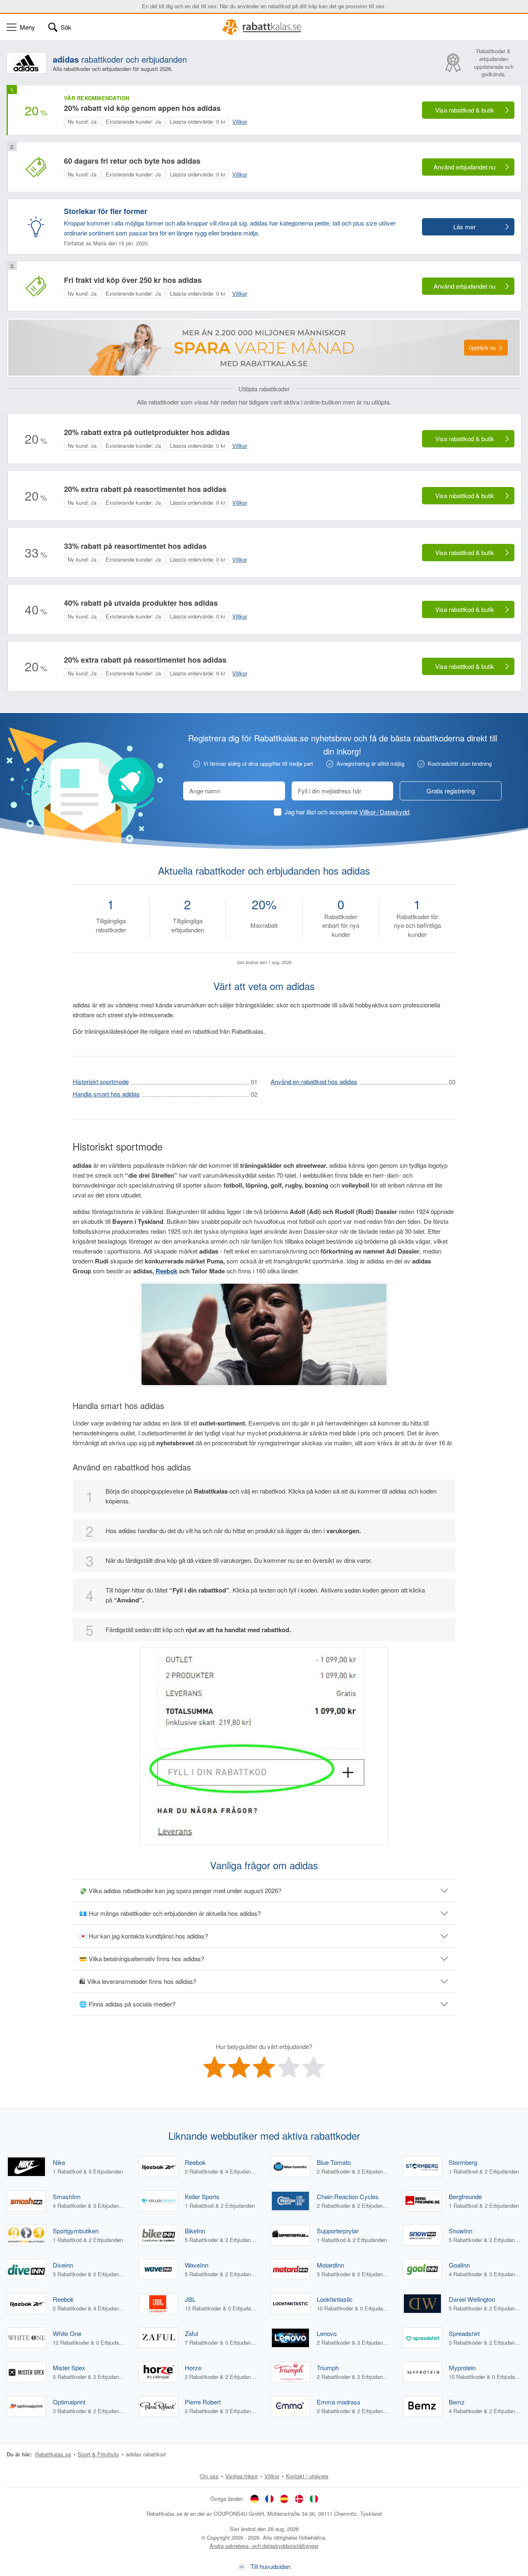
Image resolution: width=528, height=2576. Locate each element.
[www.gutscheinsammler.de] (255, 2498)
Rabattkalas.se (53, 2454)
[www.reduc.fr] (269, 2498)
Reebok (166, 1271)
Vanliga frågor (242, 2476)
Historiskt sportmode (101, 1081)
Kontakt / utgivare (307, 2476)
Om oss (209, 2476)
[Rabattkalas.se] (264, 27)
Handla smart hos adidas (106, 1094)
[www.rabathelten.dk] (299, 2498)
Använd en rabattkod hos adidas (314, 1081)
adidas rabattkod (146, 2454)
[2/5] (239, 2067)
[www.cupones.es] (284, 2498)
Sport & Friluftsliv (98, 2454)
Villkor (272, 2476)
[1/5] (214, 2067)
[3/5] (264, 2067)
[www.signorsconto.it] (314, 2498)
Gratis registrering (451, 791)
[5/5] (313, 2067)
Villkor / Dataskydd (384, 812)
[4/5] (289, 2067)
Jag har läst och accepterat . (348, 812)
